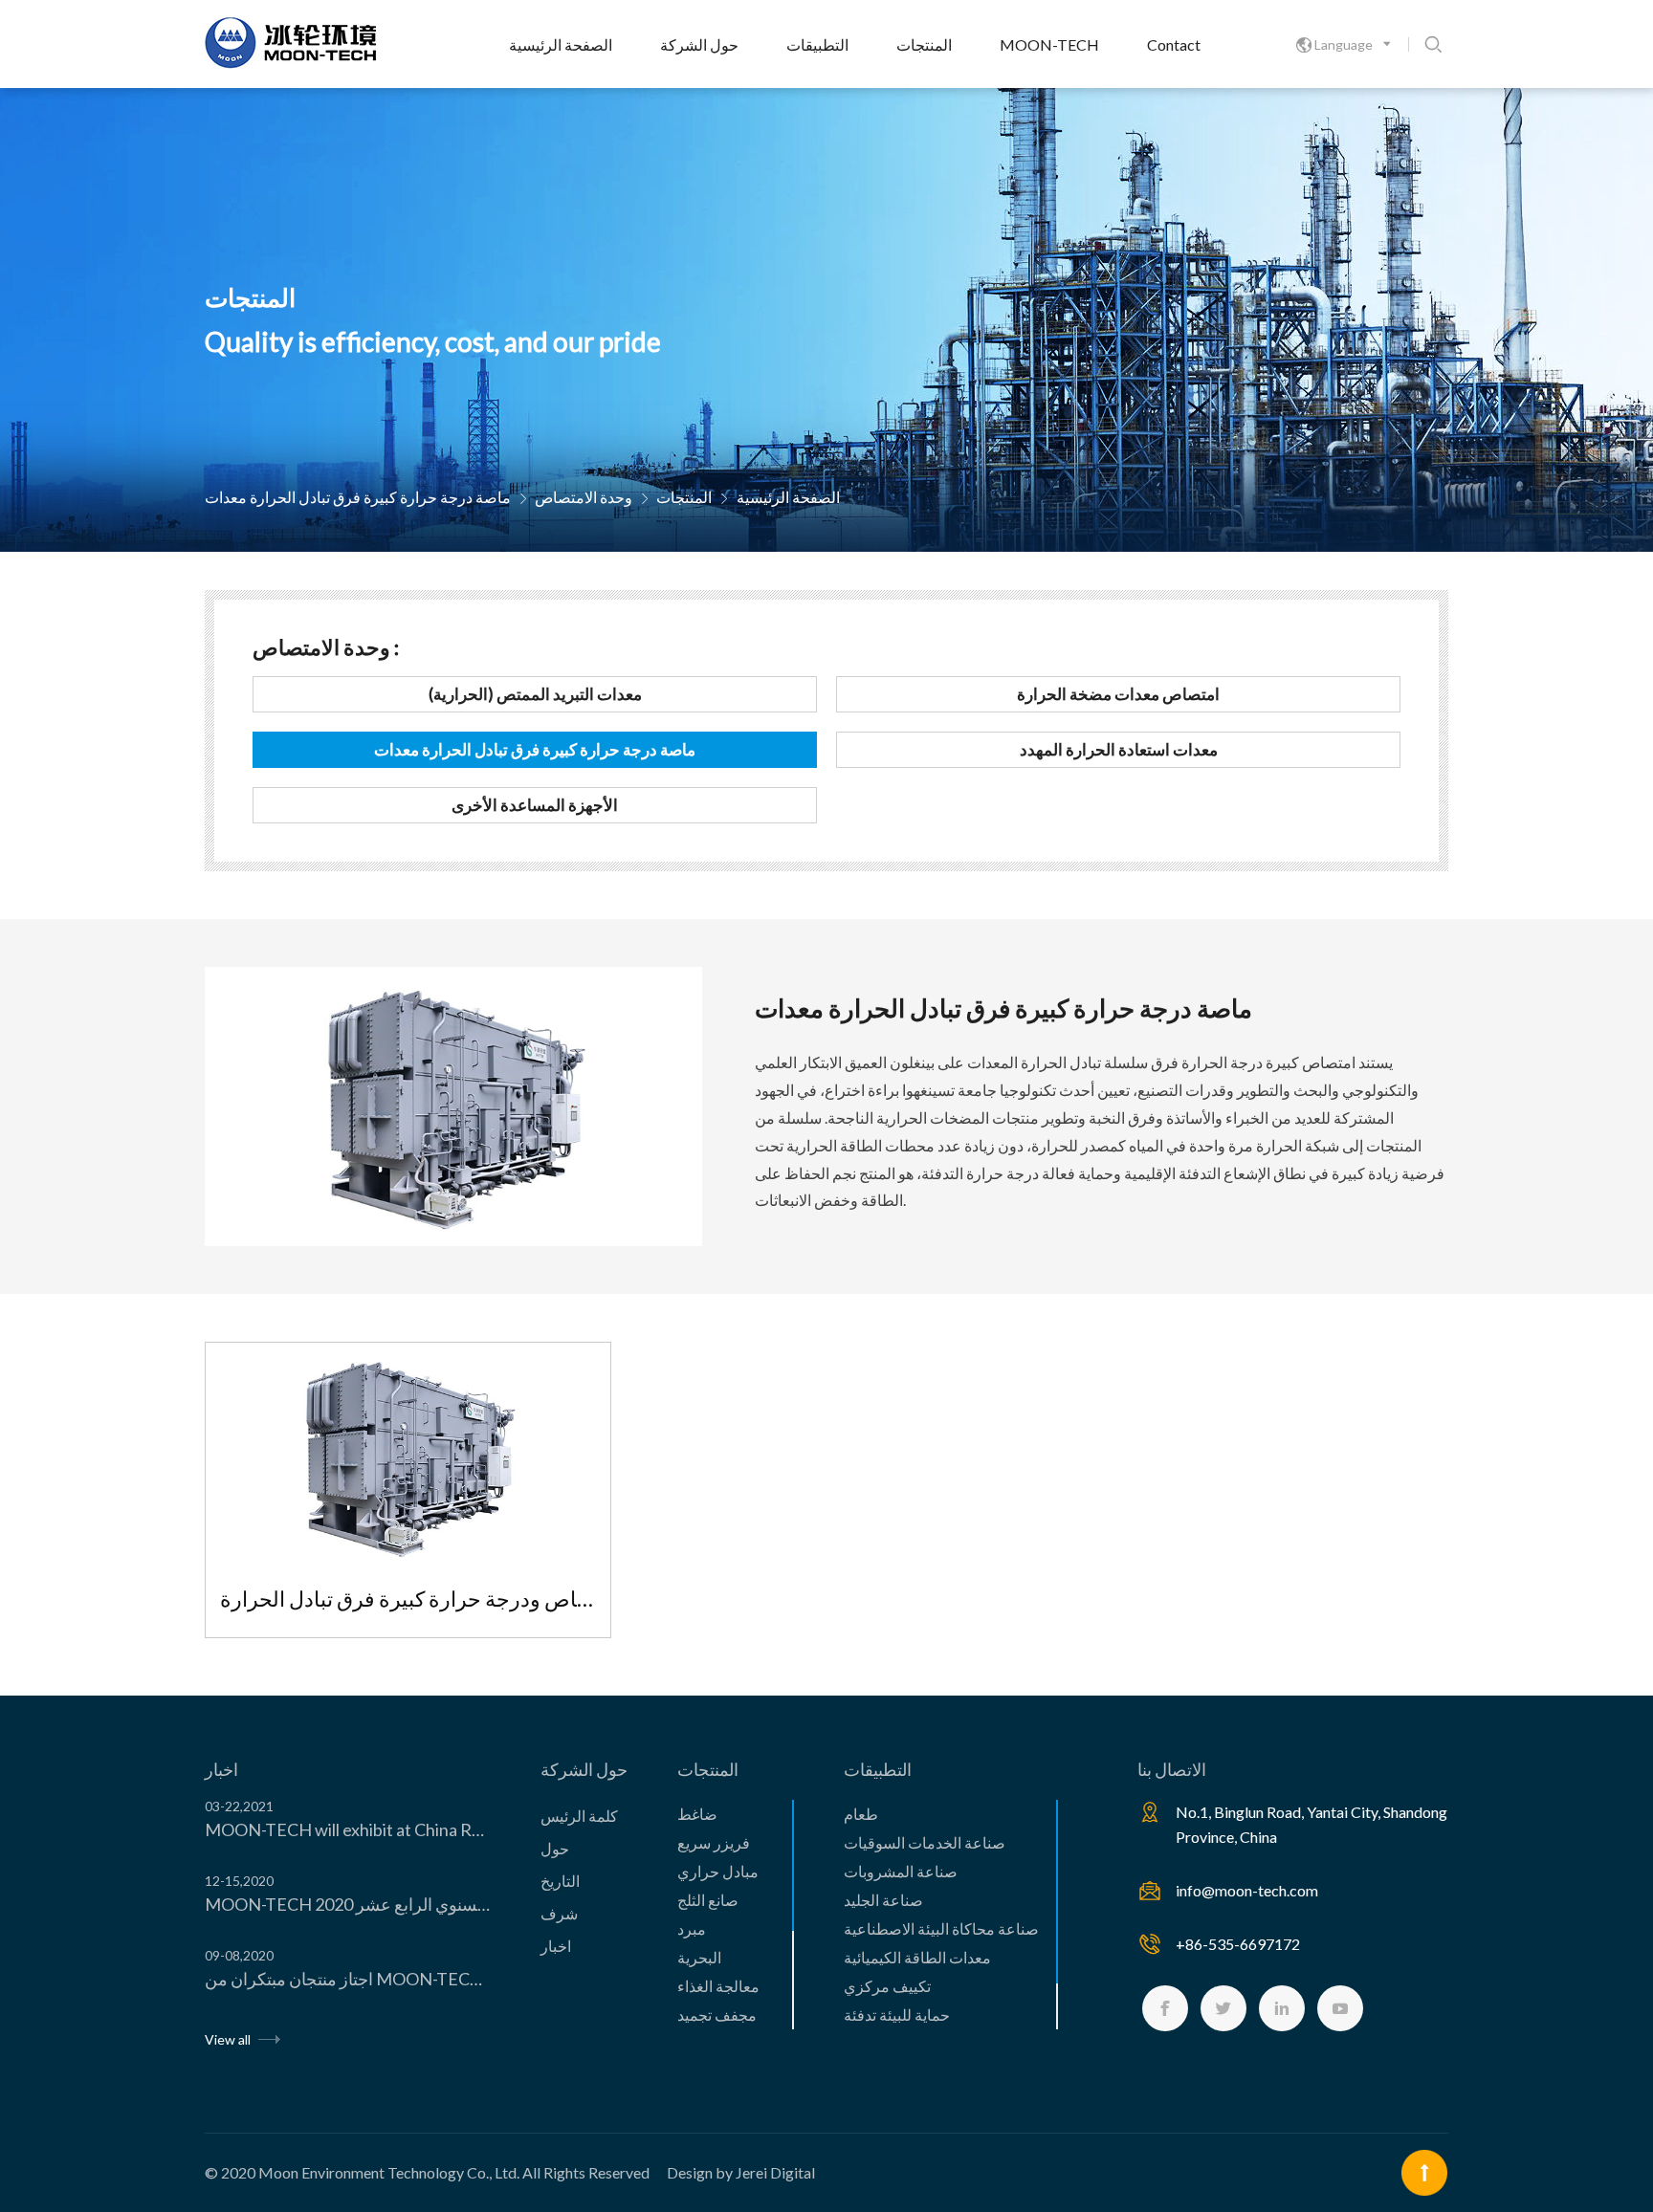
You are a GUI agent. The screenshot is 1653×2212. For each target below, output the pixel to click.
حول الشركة (699, 44)
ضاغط (697, 1814)
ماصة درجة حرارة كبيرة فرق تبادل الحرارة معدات (358, 497)
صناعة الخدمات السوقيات (925, 1842)
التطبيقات (817, 44)
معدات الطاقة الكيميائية (917, 1957)
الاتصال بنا (1172, 1769)
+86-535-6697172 (1238, 1944)
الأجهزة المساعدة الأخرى (535, 805)
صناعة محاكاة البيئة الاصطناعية (941, 1928)
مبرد (692, 1928)
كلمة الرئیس (579, 1816)
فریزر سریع (714, 1842)
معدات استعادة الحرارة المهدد (1119, 749)
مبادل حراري (718, 1871)
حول (555, 1848)
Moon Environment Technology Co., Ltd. (389, 2172)
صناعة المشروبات (901, 1871)
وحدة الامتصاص (584, 497)
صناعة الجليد (883, 1900)
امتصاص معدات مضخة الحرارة (1118, 694)
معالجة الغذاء (718, 1986)
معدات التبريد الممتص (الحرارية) (535, 694)
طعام (861, 1814)
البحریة (699, 1957)
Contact (1174, 44)
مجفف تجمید (717, 2015)
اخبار (221, 1769)
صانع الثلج (708, 1900)
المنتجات (924, 44)
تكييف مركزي (887, 1986)
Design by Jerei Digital (741, 2172)
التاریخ (560, 1881)
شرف (559, 1913)
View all (229, 2039)
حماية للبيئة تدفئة (897, 2015)
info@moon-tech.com (1247, 1890)
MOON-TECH (1049, 44)
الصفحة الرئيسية (561, 44)
